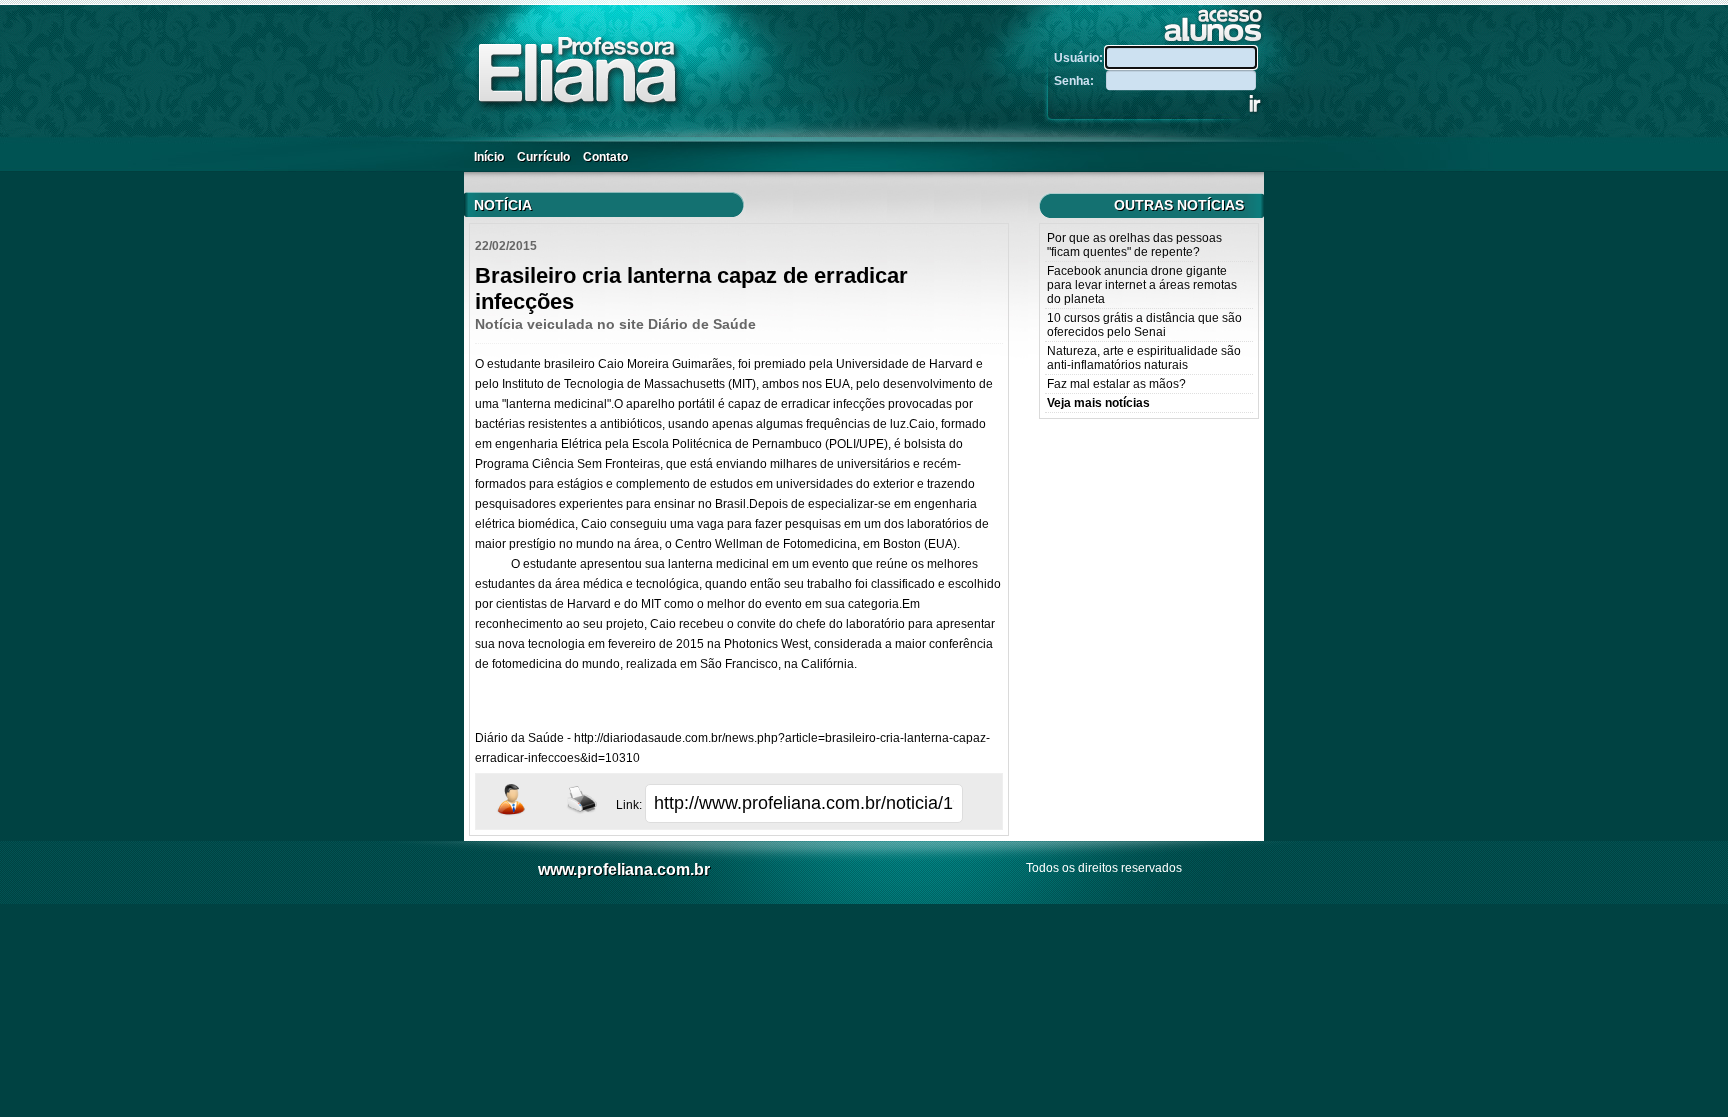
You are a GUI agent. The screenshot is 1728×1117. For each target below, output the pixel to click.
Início (489, 157)
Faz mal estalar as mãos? (1116, 384)
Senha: (1078, 81)
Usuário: (1080, 58)
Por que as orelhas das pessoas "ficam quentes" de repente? (1134, 245)
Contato (605, 157)
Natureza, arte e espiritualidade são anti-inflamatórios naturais (1144, 358)
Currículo (543, 157)
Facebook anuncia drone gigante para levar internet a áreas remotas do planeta (1142, 285)
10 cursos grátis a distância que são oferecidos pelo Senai (1144, 325)
